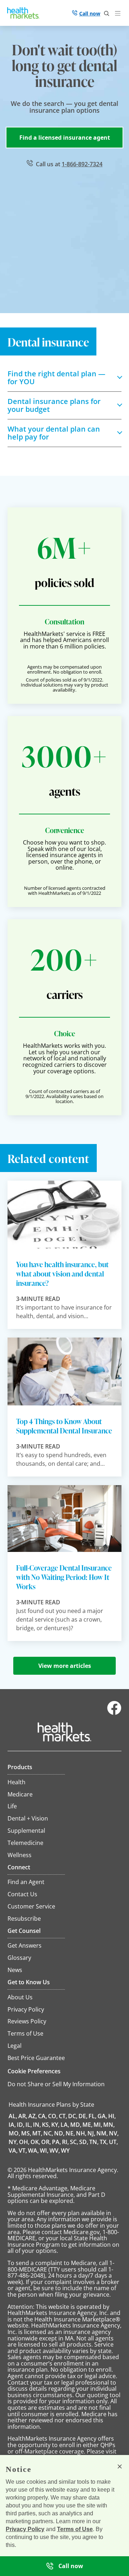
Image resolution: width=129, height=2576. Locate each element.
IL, (29, 2125)
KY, (55, 2125)
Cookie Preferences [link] (34, 2071)
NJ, (91, 2133)
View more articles (65, 1666)
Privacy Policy (25, 2529)
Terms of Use (75, 2529)
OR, (46, 2142)
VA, (13, 2150)
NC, (48, 2133)
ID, (21, 2125)
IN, (37, 2125)
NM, (102, 2133)
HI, (112, 2116)
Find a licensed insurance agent (65, 138)
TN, (94, 2142)
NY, (13, 2142)
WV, (55, 2150)
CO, (53, 2116)
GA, (102, 2116)
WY (65, 2150)
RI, (65, 2142)
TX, (104, 2142)
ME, (87, 2125)
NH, (81, 2133)
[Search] (107, 14)
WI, (44, 2150)
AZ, (33, 2116)
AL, (13, 2116)
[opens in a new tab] (114, 1713)
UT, (113, 2142)
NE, (70, 2133)
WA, (33, 2150)
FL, (92, 2116)
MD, (76, 2125)
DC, (73, 2116)
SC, (74, 2142)
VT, (23, 2150)
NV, (114, 2133)
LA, (65, 2125)
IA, (12, 2125)
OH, (24, 2142)
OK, (35, 2142)
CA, (42, 2116)
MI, (98, 2125)
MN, (109, 2125)
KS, (46, 2125)
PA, (56, 2142)
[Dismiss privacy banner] (120, 2466)
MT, (37, 2133)
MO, (14, 2133)
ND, (59, 2133)
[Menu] (119, 14)
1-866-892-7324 (82, 164)
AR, (23, 2116)
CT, (63, 2116)
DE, (83, 2116)
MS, (26, 2133)
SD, (84, 2142)
